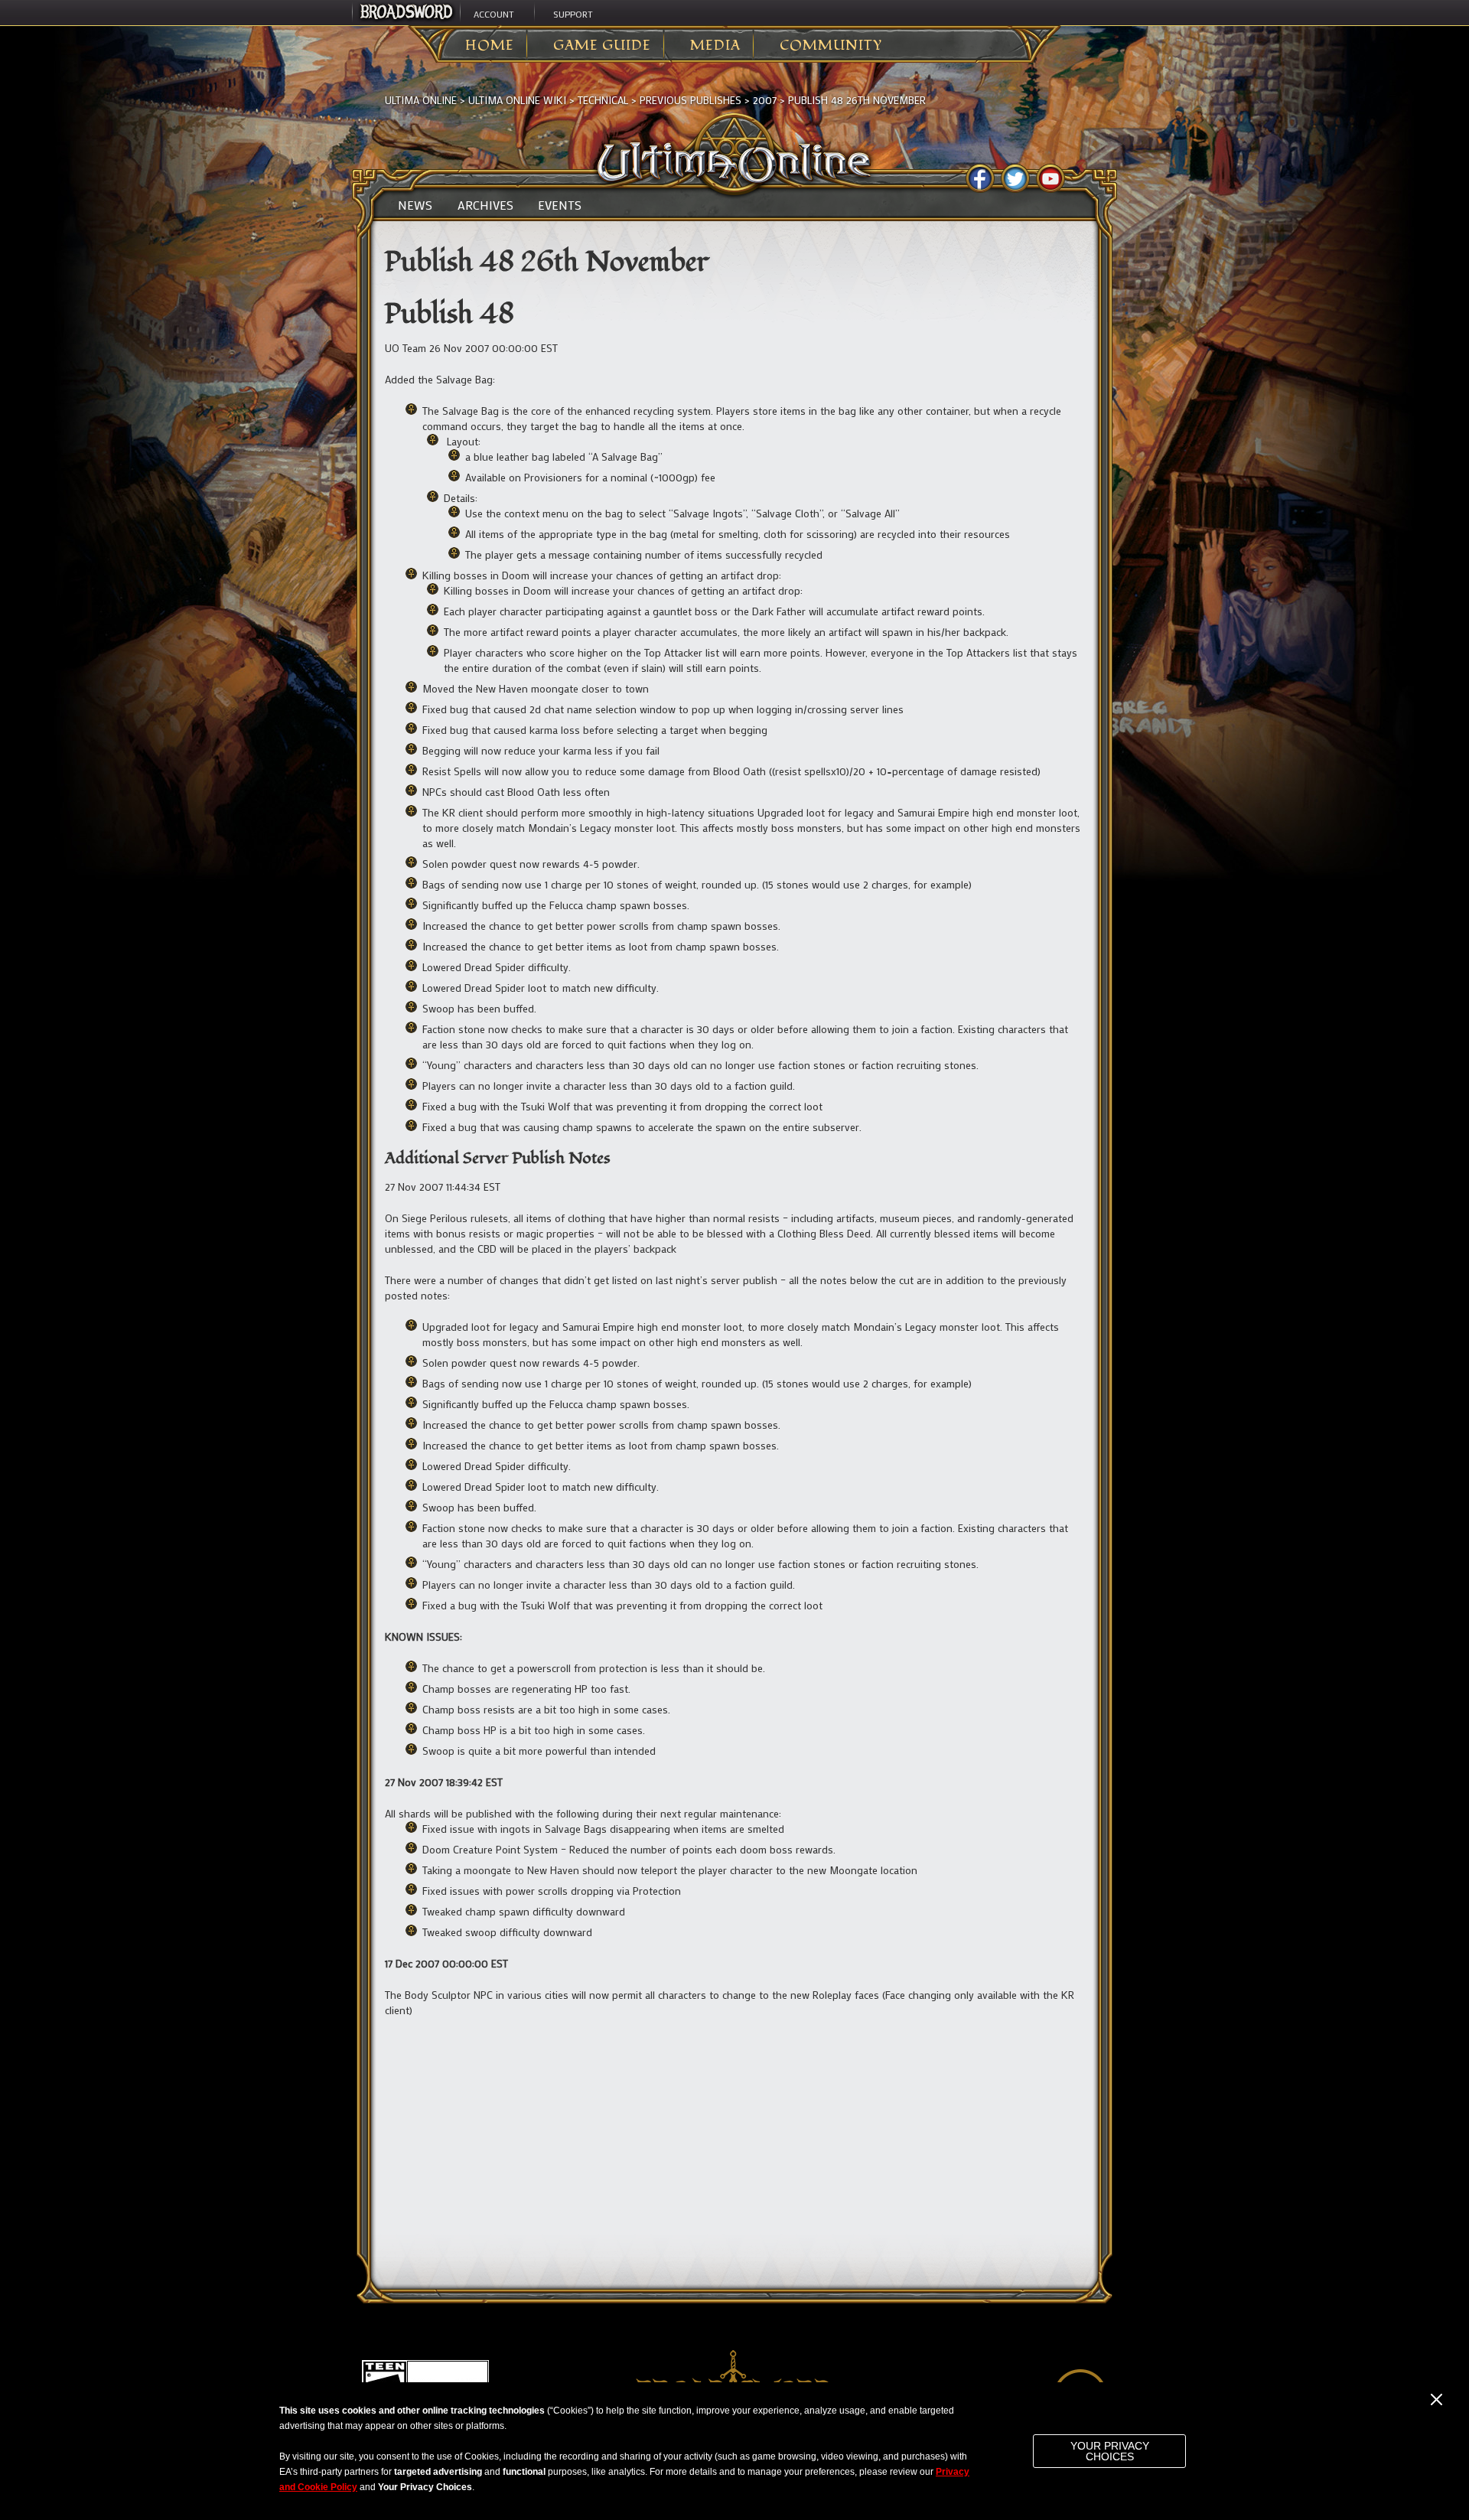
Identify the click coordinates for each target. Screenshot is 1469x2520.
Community (831, 46)
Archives (485, 205)
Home (490, 46)
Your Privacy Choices (1110, 2451)
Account (494, 14)
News (415, 205)
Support (573, 14)
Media (715, 46)
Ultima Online (421, 100)
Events (560, 205)
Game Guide (602, 46)
